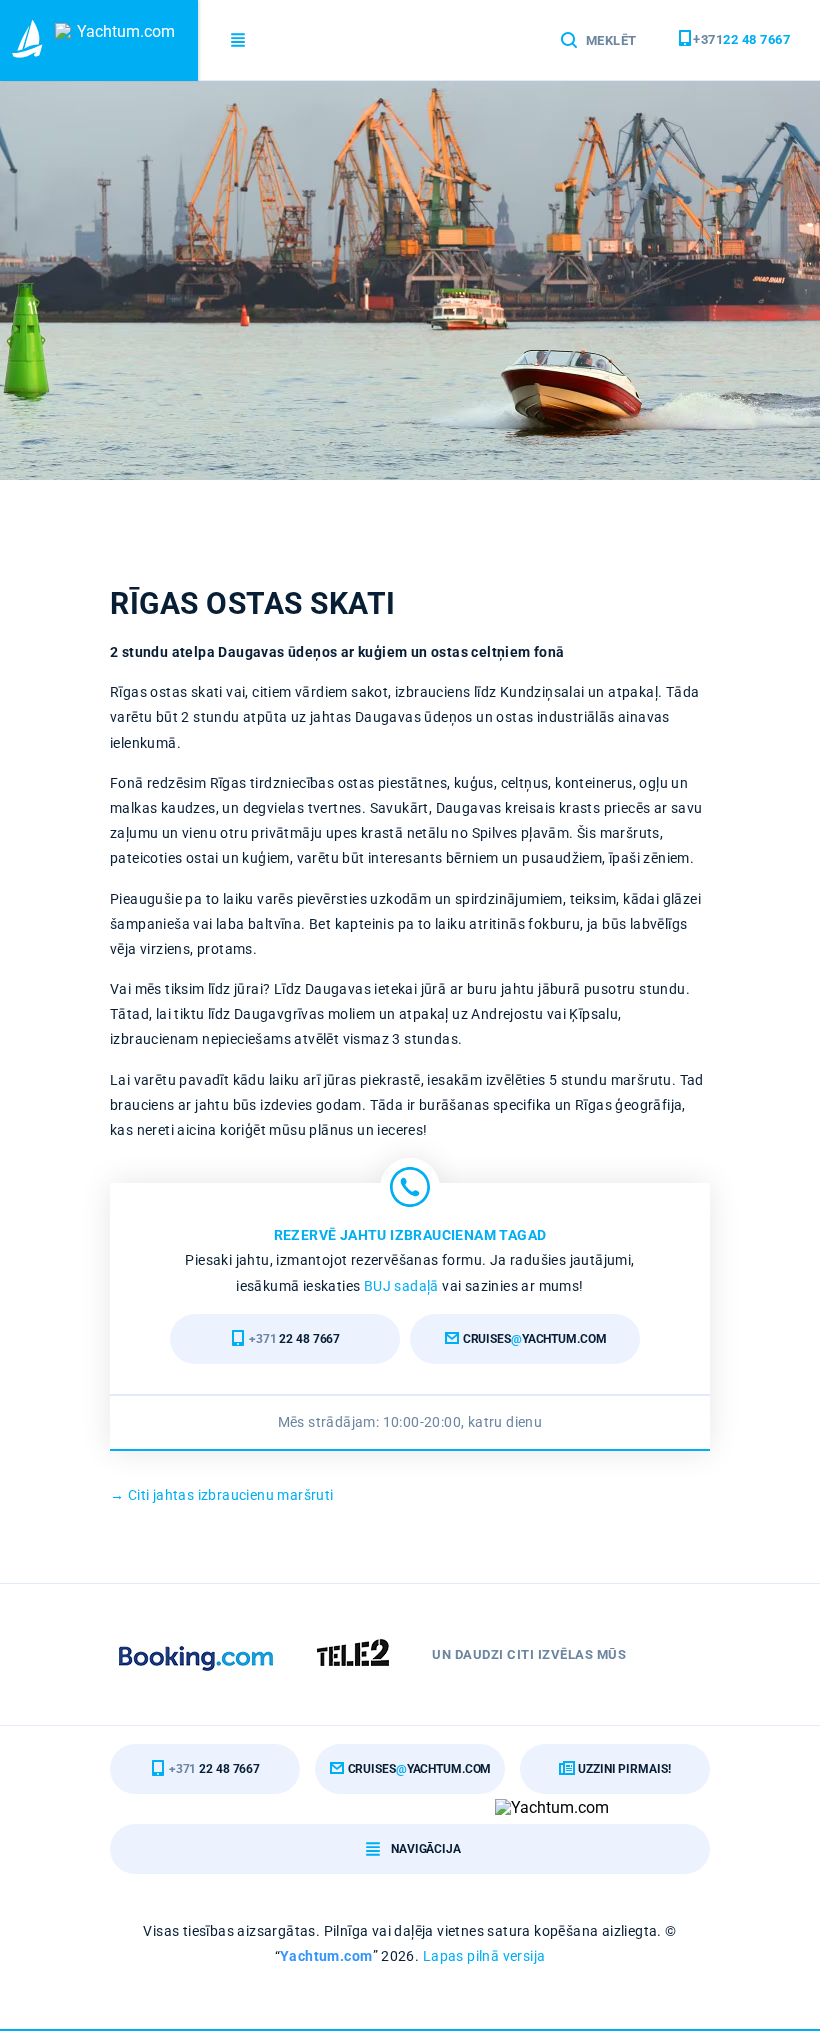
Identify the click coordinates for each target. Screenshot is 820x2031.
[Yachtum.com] (99, 40)
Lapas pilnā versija (484, 1956)
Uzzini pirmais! (622, 1769)
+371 (741, 39)
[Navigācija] (239, 40)
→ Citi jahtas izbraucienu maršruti (222, 1495)
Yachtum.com (326, 1956)
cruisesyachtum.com (533, 1339)
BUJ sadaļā (401, 1286)
